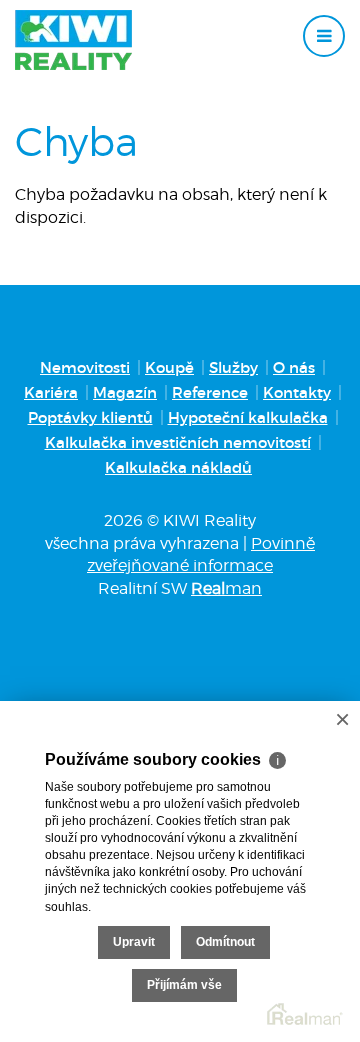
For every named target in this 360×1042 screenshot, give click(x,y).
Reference (210, 392)
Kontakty (297, 392)
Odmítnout (225, 942)
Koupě (169, 367)
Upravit (134, 942)
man (226, 588)
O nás (294, 367)
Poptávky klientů (90, 417)
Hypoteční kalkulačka (248, 417)
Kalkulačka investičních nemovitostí (178, 442)
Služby (233, 367)
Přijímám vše (184, 985)
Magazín (125, 392)
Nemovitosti (85, 367)
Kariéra (51, 392)
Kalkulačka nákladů (178, 467)
